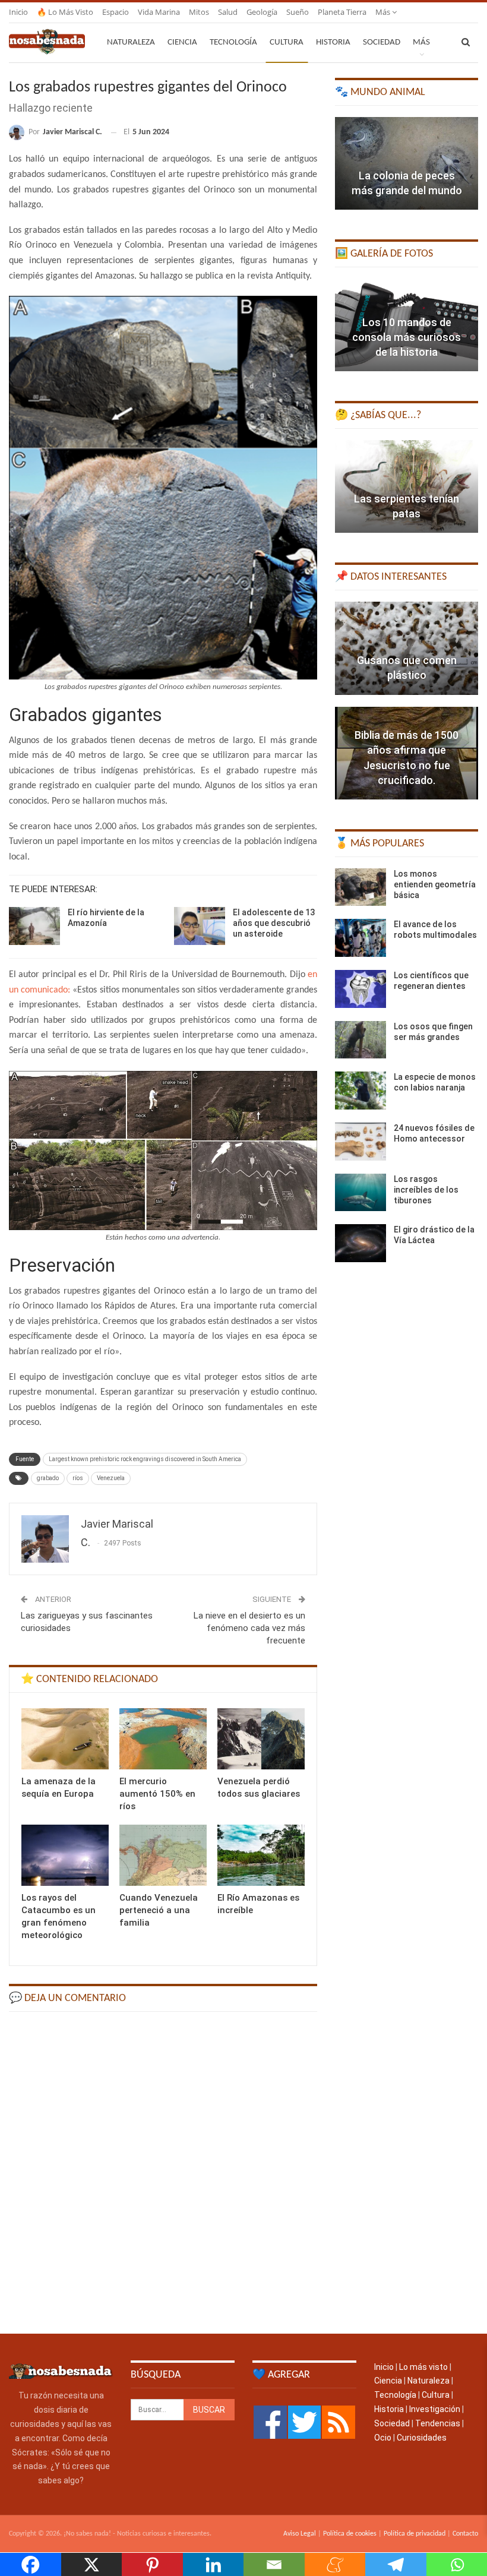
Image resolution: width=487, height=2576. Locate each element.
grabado (48, 1478)
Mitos (199, 12)
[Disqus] (163, 2172)
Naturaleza (131, 42)
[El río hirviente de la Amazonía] (34, 926)
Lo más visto (423, 2367)
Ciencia (182, 42)
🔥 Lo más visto (65, 12)
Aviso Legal (300, 2534)
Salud (228, 12)
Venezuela (111, 1478)
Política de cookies (350, 2534)
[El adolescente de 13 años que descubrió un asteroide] (200, 926)
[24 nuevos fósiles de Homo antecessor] (360, 1142)
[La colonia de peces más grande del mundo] (407, 163)
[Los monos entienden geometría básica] (360, 887)
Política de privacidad (415, 2534)
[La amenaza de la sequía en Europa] (65, 1739)
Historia (333, 42)
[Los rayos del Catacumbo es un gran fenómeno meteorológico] (65, 1855)
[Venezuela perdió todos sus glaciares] (261, 1739)
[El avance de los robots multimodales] (360, 938)
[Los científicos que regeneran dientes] (360, 989)
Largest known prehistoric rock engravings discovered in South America (145, 1459)
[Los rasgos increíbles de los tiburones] (360, 1193)
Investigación (435, 2409)
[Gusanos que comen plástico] (407, 648)
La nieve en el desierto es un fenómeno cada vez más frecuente (249, 1628)
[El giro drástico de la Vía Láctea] (360, 1243)
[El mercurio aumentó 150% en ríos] (163, 1739)
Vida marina (159, 12)
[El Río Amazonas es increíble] (261, 1855)
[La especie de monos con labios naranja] (360, 1091)
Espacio (116, 12)
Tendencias (438, 2423)
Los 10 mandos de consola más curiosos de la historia (407, 337)
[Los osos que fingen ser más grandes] (360, 1040)
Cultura (287, 42)
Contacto (465, 2534)
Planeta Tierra (342, 12)
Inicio (18, 12)
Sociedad (382, 42)
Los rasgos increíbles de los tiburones (426, 1190)
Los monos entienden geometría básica (435, 884)
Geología (262, 12)
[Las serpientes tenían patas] (407, 486)
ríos (78, 1478)
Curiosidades (422, 2438)
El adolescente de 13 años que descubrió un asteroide (274, 923)
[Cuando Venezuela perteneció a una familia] (163, 1855)
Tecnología (233, 42)
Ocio (383, 2438)
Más (384, 12)
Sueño (298, 12)
